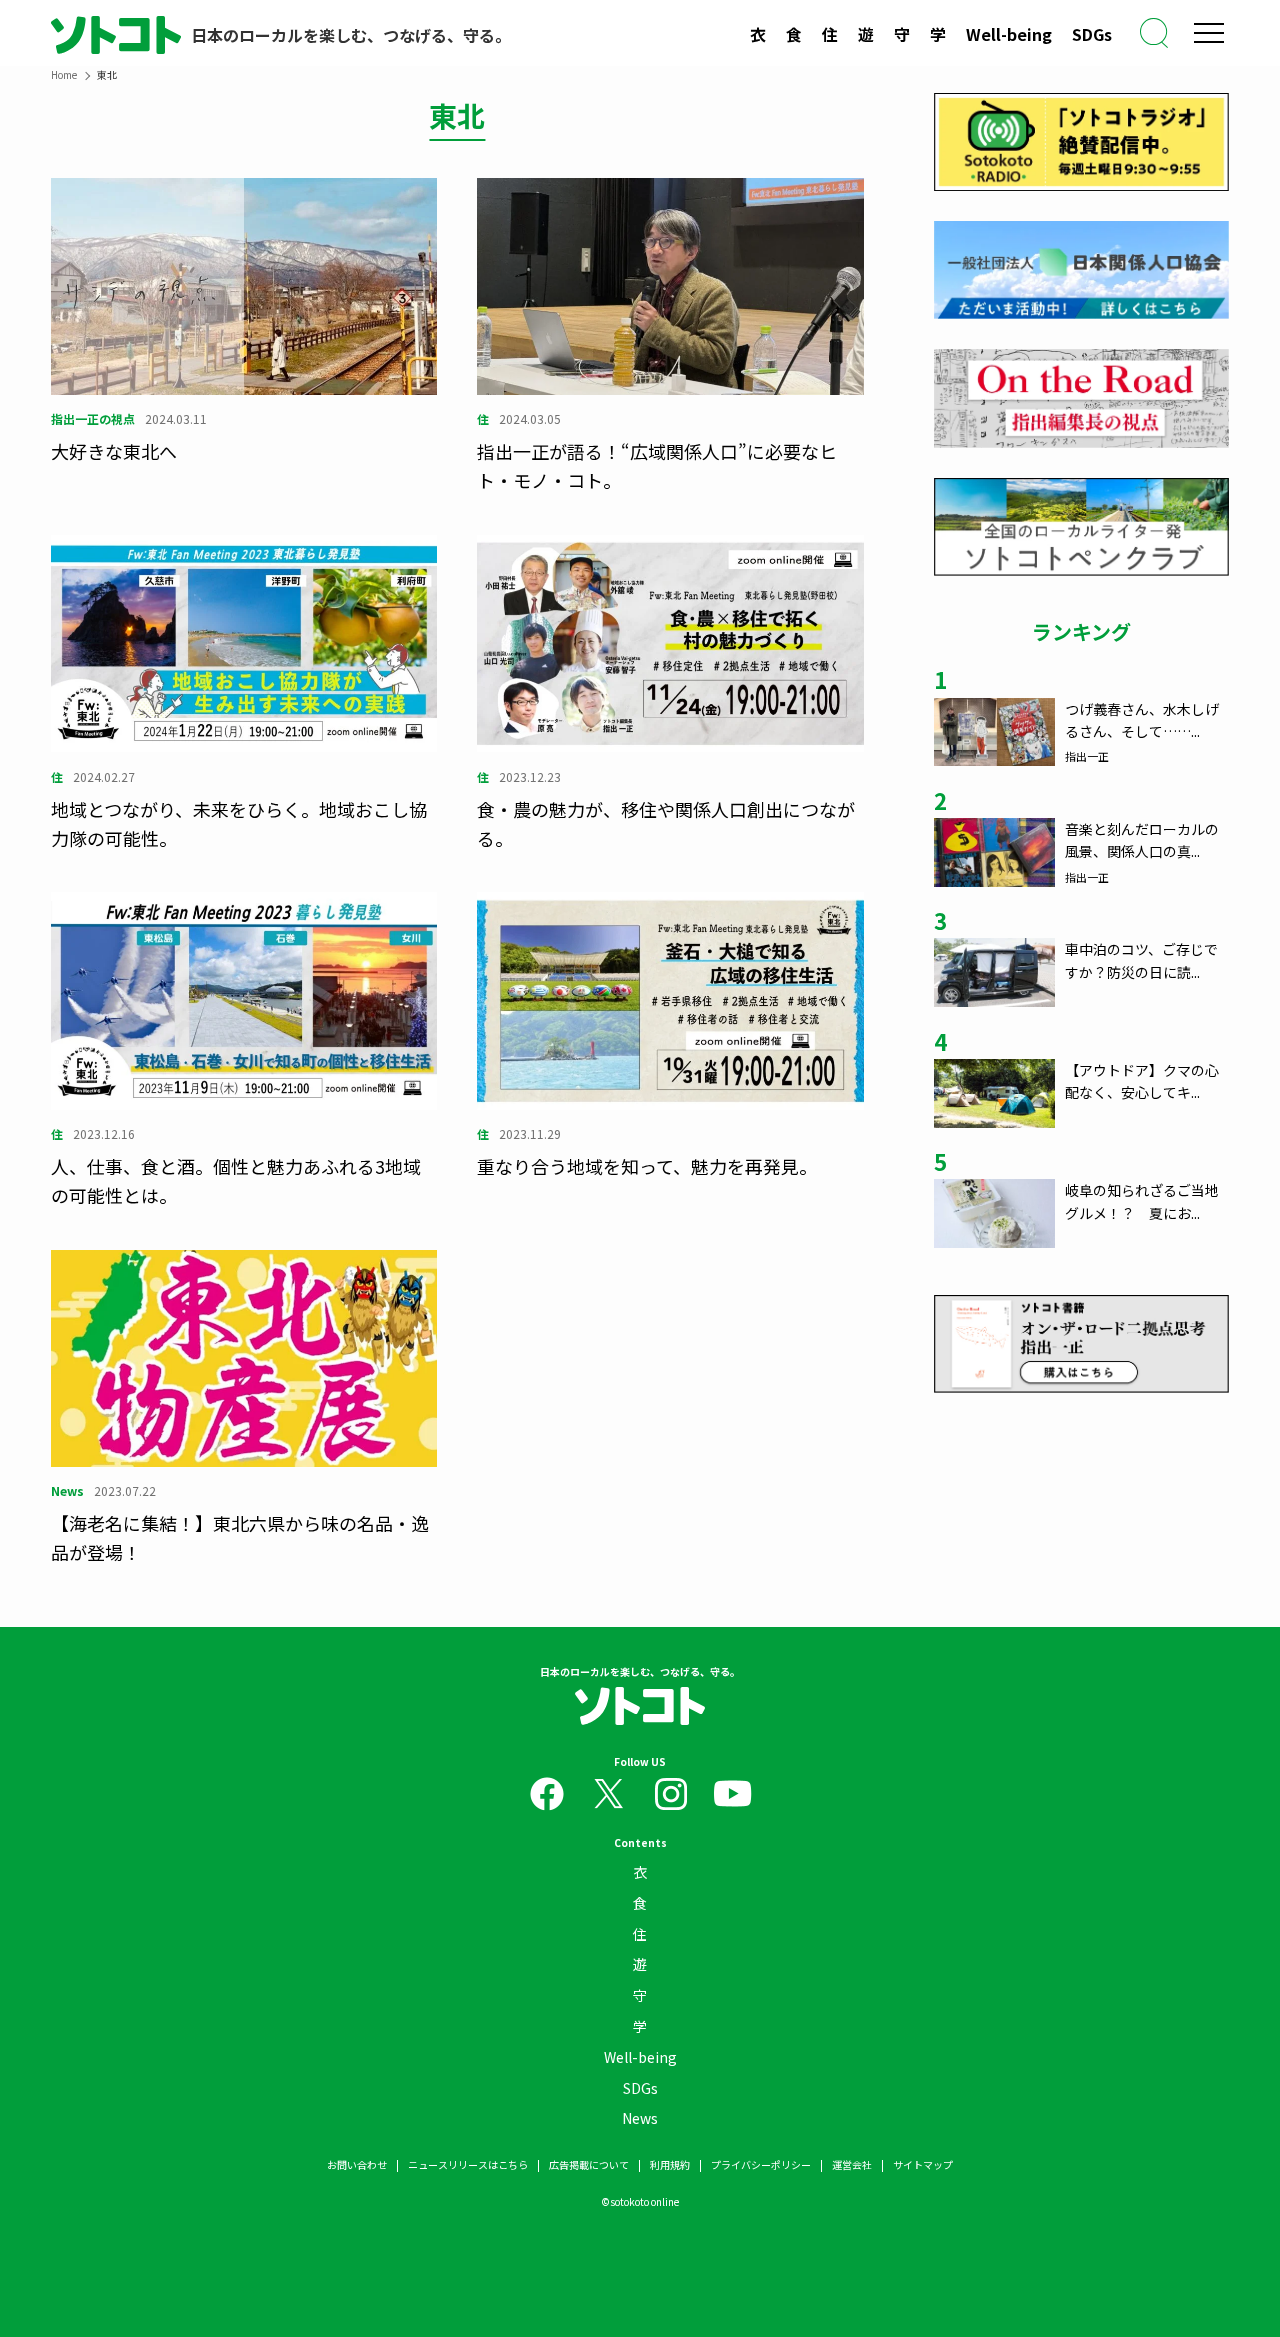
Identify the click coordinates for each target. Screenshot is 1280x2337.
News (640, 2118)
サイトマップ (923, 2164)
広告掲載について (589, 2164)
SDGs (1092, 34)
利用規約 (670, 2164)
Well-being (1009, 34)
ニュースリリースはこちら (468, 2164)
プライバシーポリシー (761, 2164)
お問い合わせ (357, 2164)
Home (64, 74)
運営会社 (852, 2164)
